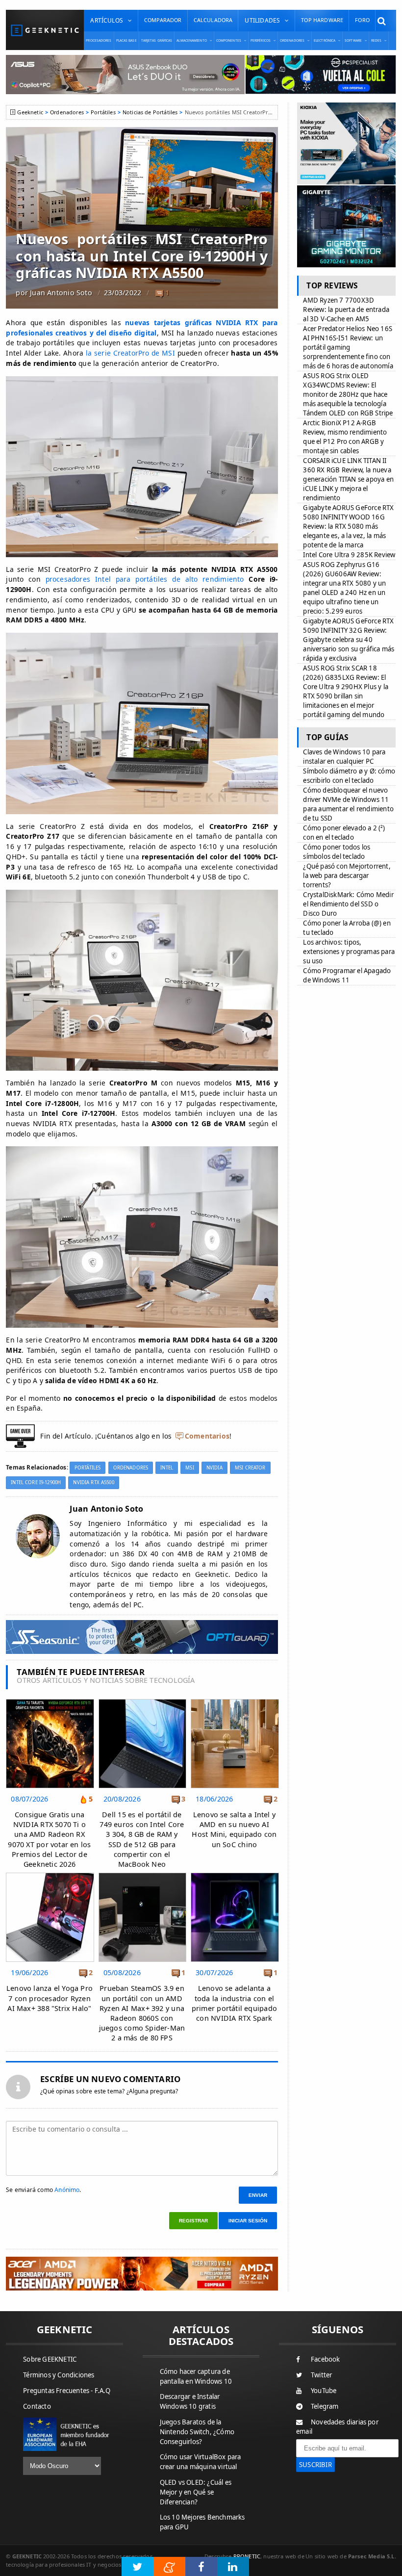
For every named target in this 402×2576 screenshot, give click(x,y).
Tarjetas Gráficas (157, 40)
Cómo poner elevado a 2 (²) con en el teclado (344, 833)
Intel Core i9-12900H (36, 1482)
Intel (167, 1468)
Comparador (163, 20)
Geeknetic (30, 112)
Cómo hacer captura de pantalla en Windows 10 (196, 2376)
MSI (189, 1468)
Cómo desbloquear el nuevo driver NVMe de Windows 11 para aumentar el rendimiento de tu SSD (348, 804)
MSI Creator (250, 1468)
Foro (362, 20)
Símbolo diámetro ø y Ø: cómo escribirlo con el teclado (349, 776)
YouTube (324, 2391)
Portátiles (103, 112)
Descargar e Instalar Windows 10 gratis (190, 2401)
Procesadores (99, 40)
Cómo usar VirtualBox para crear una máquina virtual (201, 2462)
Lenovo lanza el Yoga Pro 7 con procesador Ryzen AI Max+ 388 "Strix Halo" (50, 1998)
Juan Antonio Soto (61, 293)
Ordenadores (67, 112)
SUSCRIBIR (315, 2465)
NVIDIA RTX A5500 (93, 1482)
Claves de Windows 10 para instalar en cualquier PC (344, 757)
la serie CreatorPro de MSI (130, 353)
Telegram (325, 2406)
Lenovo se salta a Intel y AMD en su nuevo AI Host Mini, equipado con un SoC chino (234, 1829)
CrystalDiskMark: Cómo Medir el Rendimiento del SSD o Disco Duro (348, 904)
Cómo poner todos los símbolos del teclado (337, 852)
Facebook (326, 2359)
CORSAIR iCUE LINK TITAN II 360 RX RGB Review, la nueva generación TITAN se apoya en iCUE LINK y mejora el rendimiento (348, 479)
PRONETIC (247, 2556)
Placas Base (126, 40)
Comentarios (207, 1436)
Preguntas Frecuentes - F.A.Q (67, 2391)
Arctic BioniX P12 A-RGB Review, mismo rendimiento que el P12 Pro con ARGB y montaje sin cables (345, 437)
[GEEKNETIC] (45, 30)
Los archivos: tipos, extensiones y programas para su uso (349, 952)
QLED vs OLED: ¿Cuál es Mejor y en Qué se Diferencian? (196, 2492)
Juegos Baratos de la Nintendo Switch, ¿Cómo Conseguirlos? (197, 2432)
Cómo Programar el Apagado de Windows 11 (347, 975)
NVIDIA (214, 1468)
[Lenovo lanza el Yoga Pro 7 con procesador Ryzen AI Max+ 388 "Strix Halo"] (50, 1875)
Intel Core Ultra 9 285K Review (349, 555)
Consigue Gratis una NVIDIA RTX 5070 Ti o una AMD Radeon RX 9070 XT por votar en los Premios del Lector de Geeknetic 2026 (49, 1839)
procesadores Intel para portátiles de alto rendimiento (145, 579)
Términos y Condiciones (59, 2375)
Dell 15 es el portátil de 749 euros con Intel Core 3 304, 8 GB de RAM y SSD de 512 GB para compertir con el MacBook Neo (142, 1839)
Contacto (37, 2406)
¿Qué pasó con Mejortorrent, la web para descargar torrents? (347, 876)
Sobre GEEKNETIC (50, 2359)
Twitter (321, 2375)
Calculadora (213, 20)
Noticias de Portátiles (150, 112)
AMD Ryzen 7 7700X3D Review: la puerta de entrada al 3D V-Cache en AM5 (346, 309)
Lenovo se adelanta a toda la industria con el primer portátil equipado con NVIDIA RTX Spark (234, 2003)
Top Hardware (322, 20)
